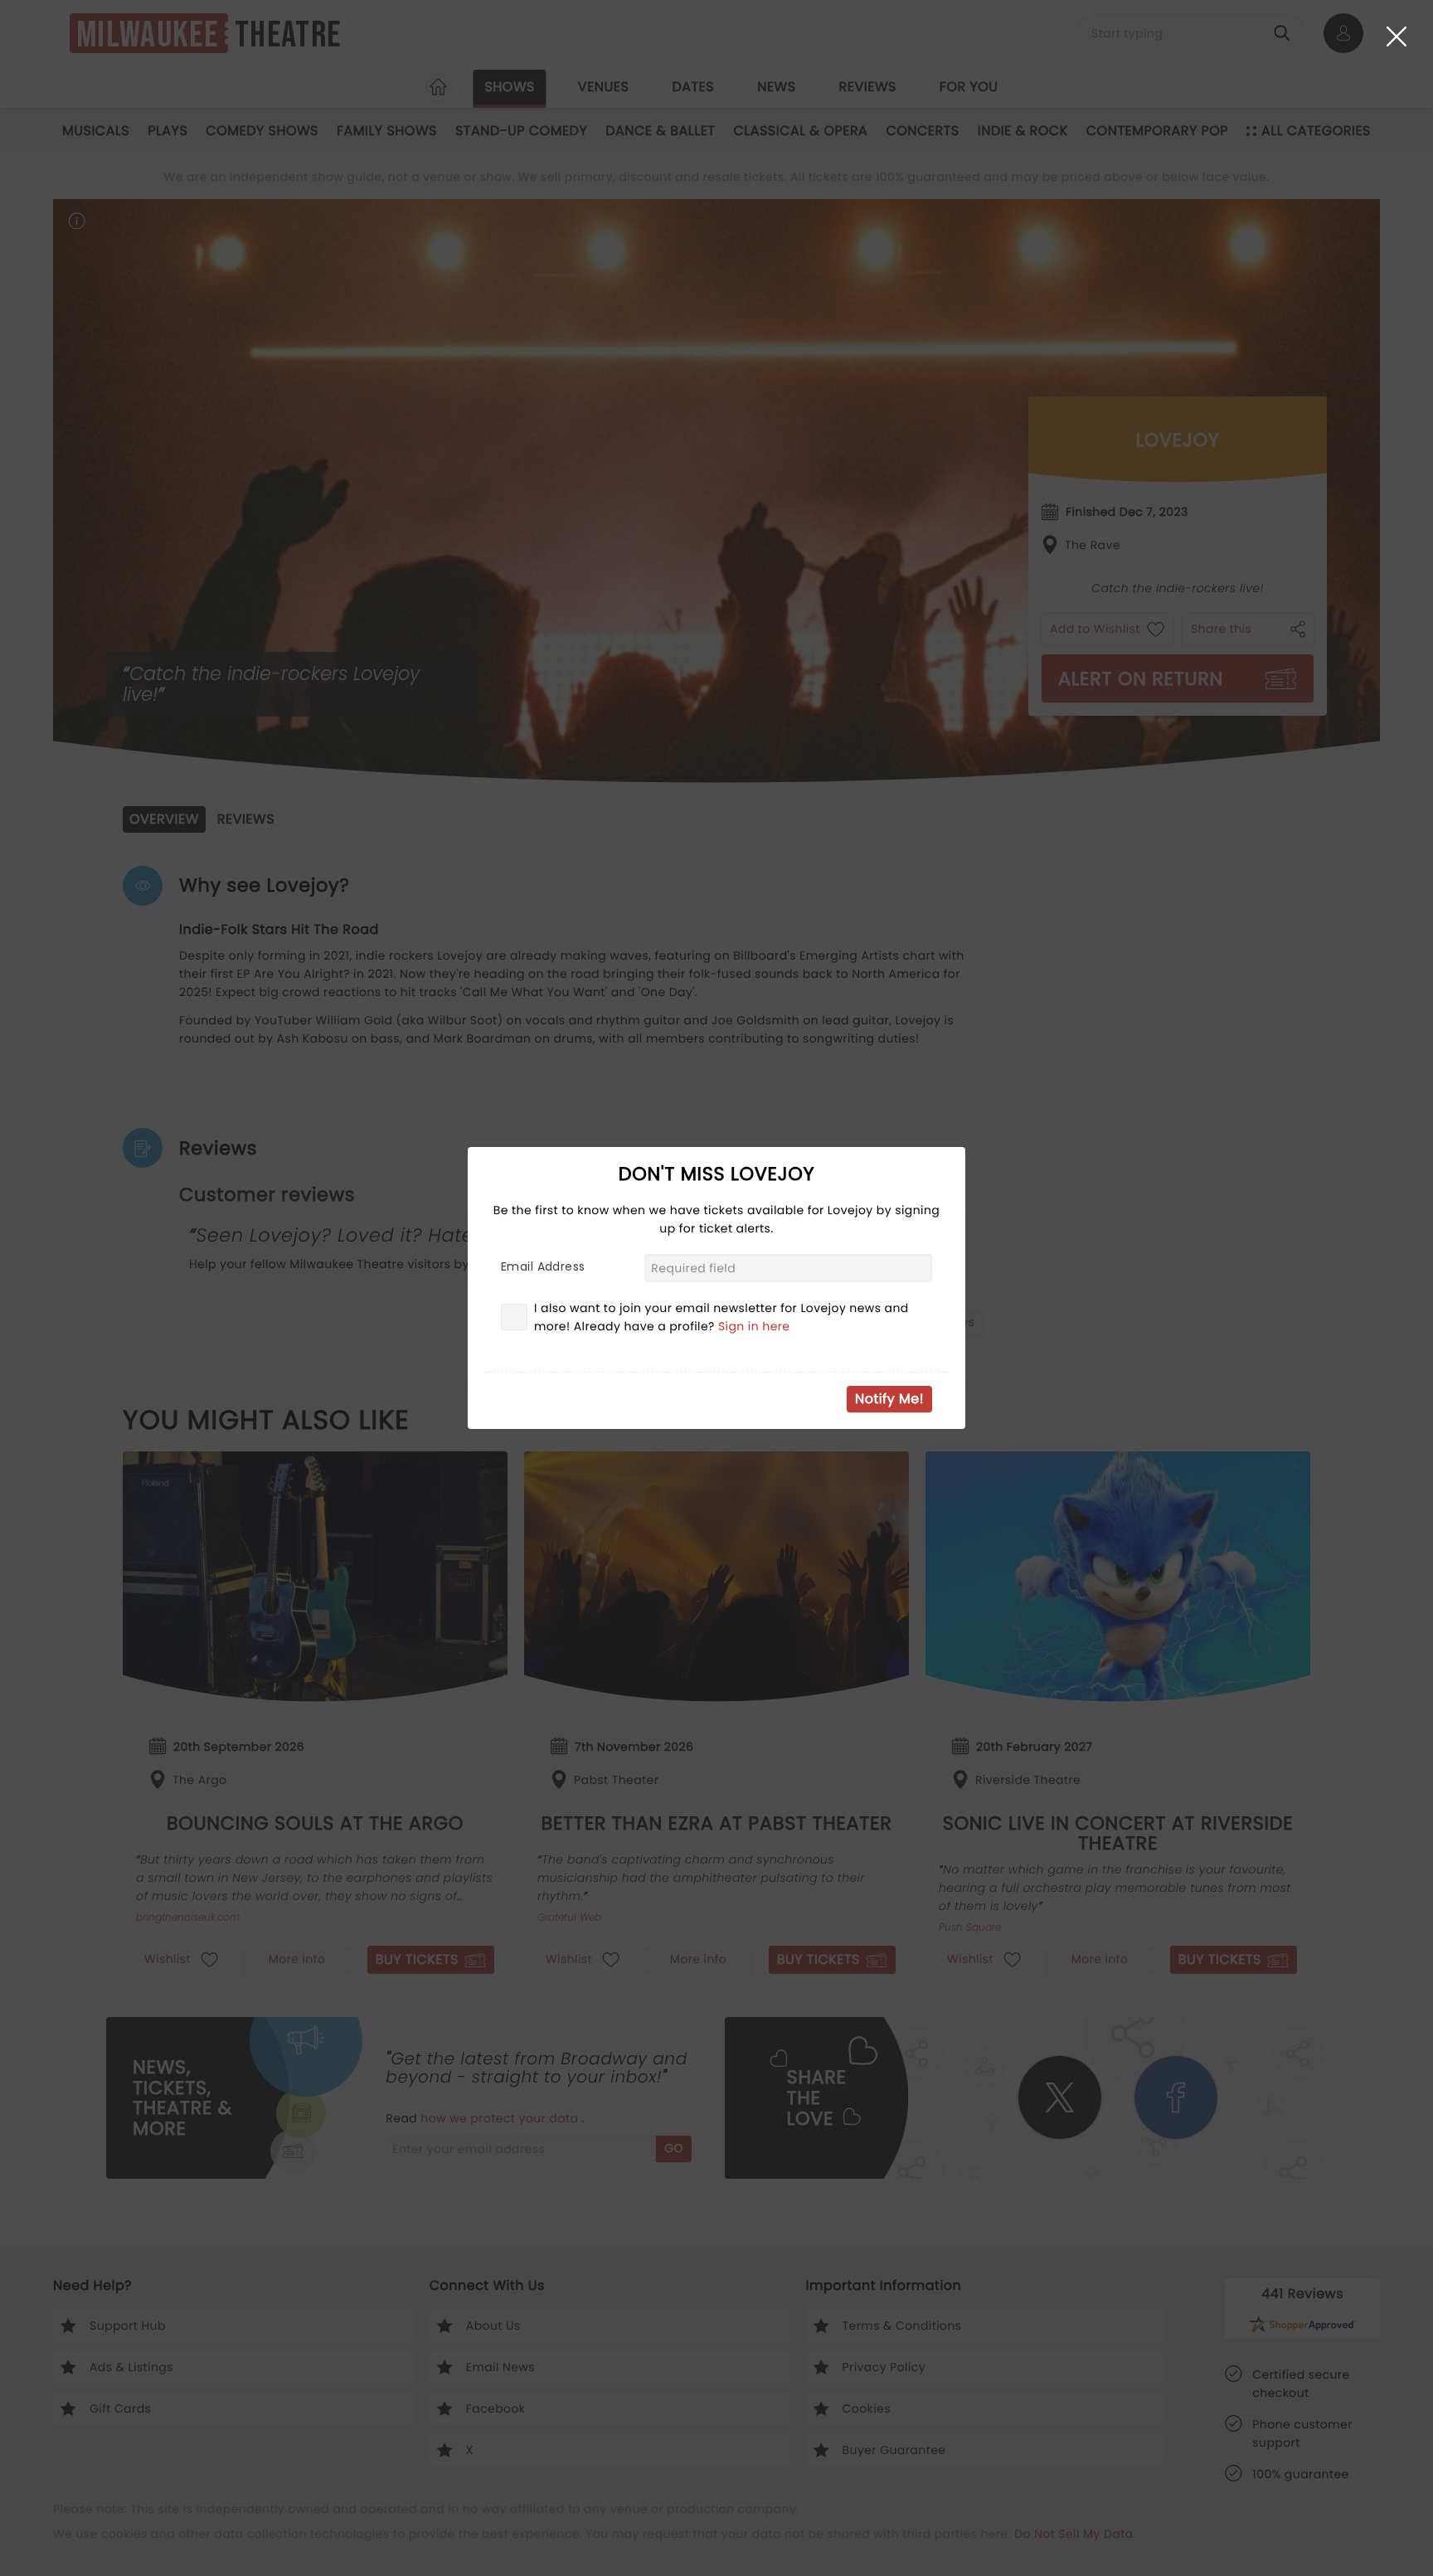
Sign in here (754, 1326)
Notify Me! (889, 1399)
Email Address (543, 1266)
